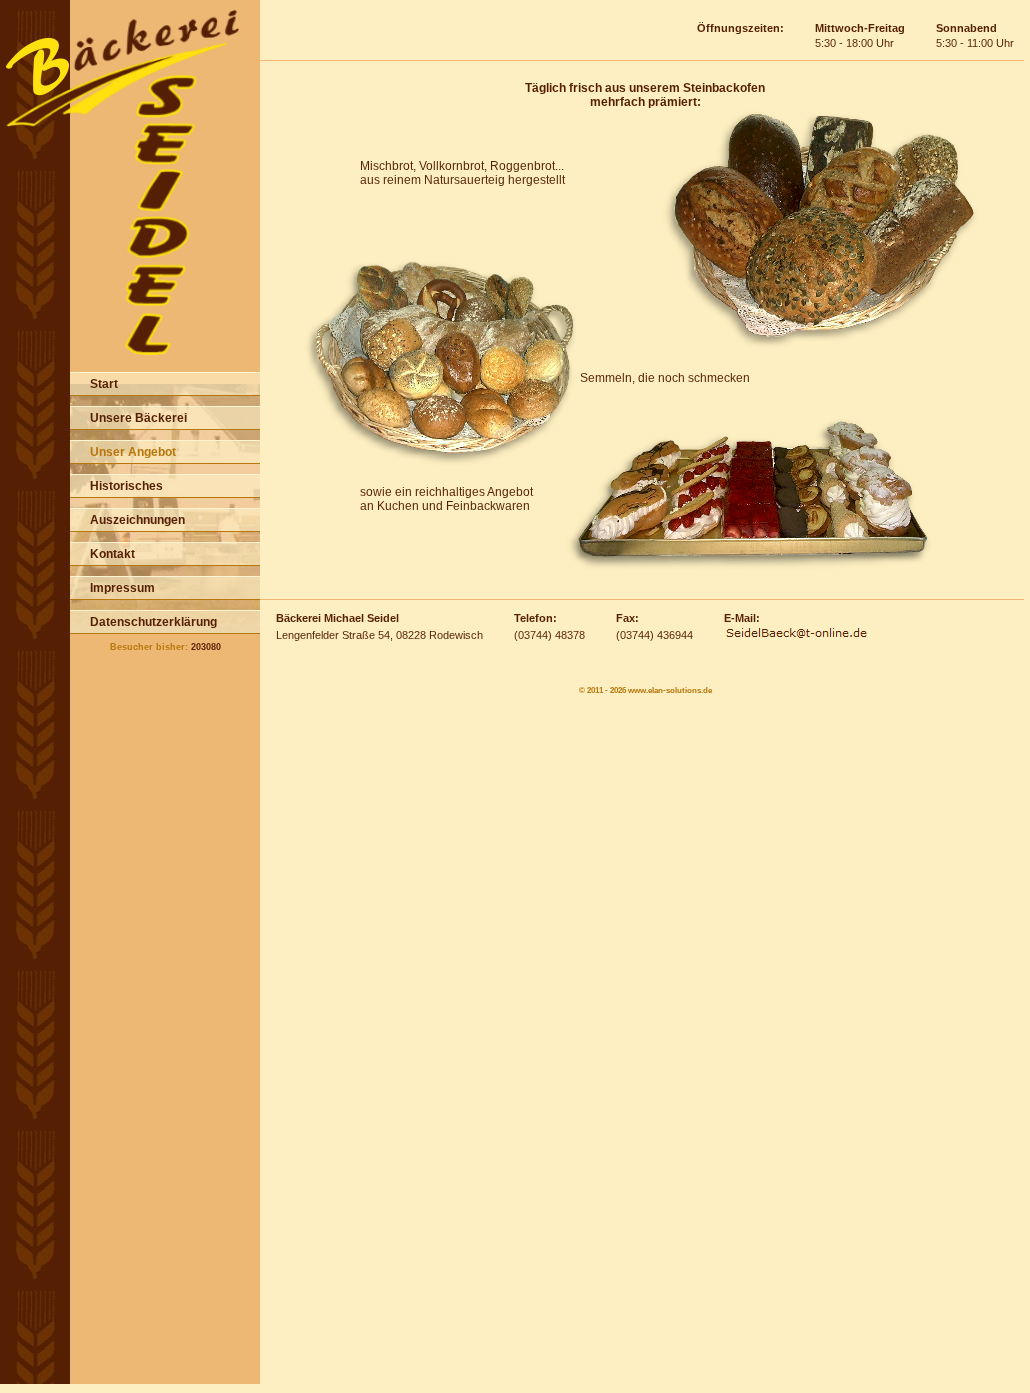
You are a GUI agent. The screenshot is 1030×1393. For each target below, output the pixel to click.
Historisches (126, 486)
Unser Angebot (133, 452)
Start (104, 384)
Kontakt (112, 554)
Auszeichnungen (137, 520)
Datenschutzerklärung (153, 622)
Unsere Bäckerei (138, 418)
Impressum (122, 588)
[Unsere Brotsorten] (820, 348)
